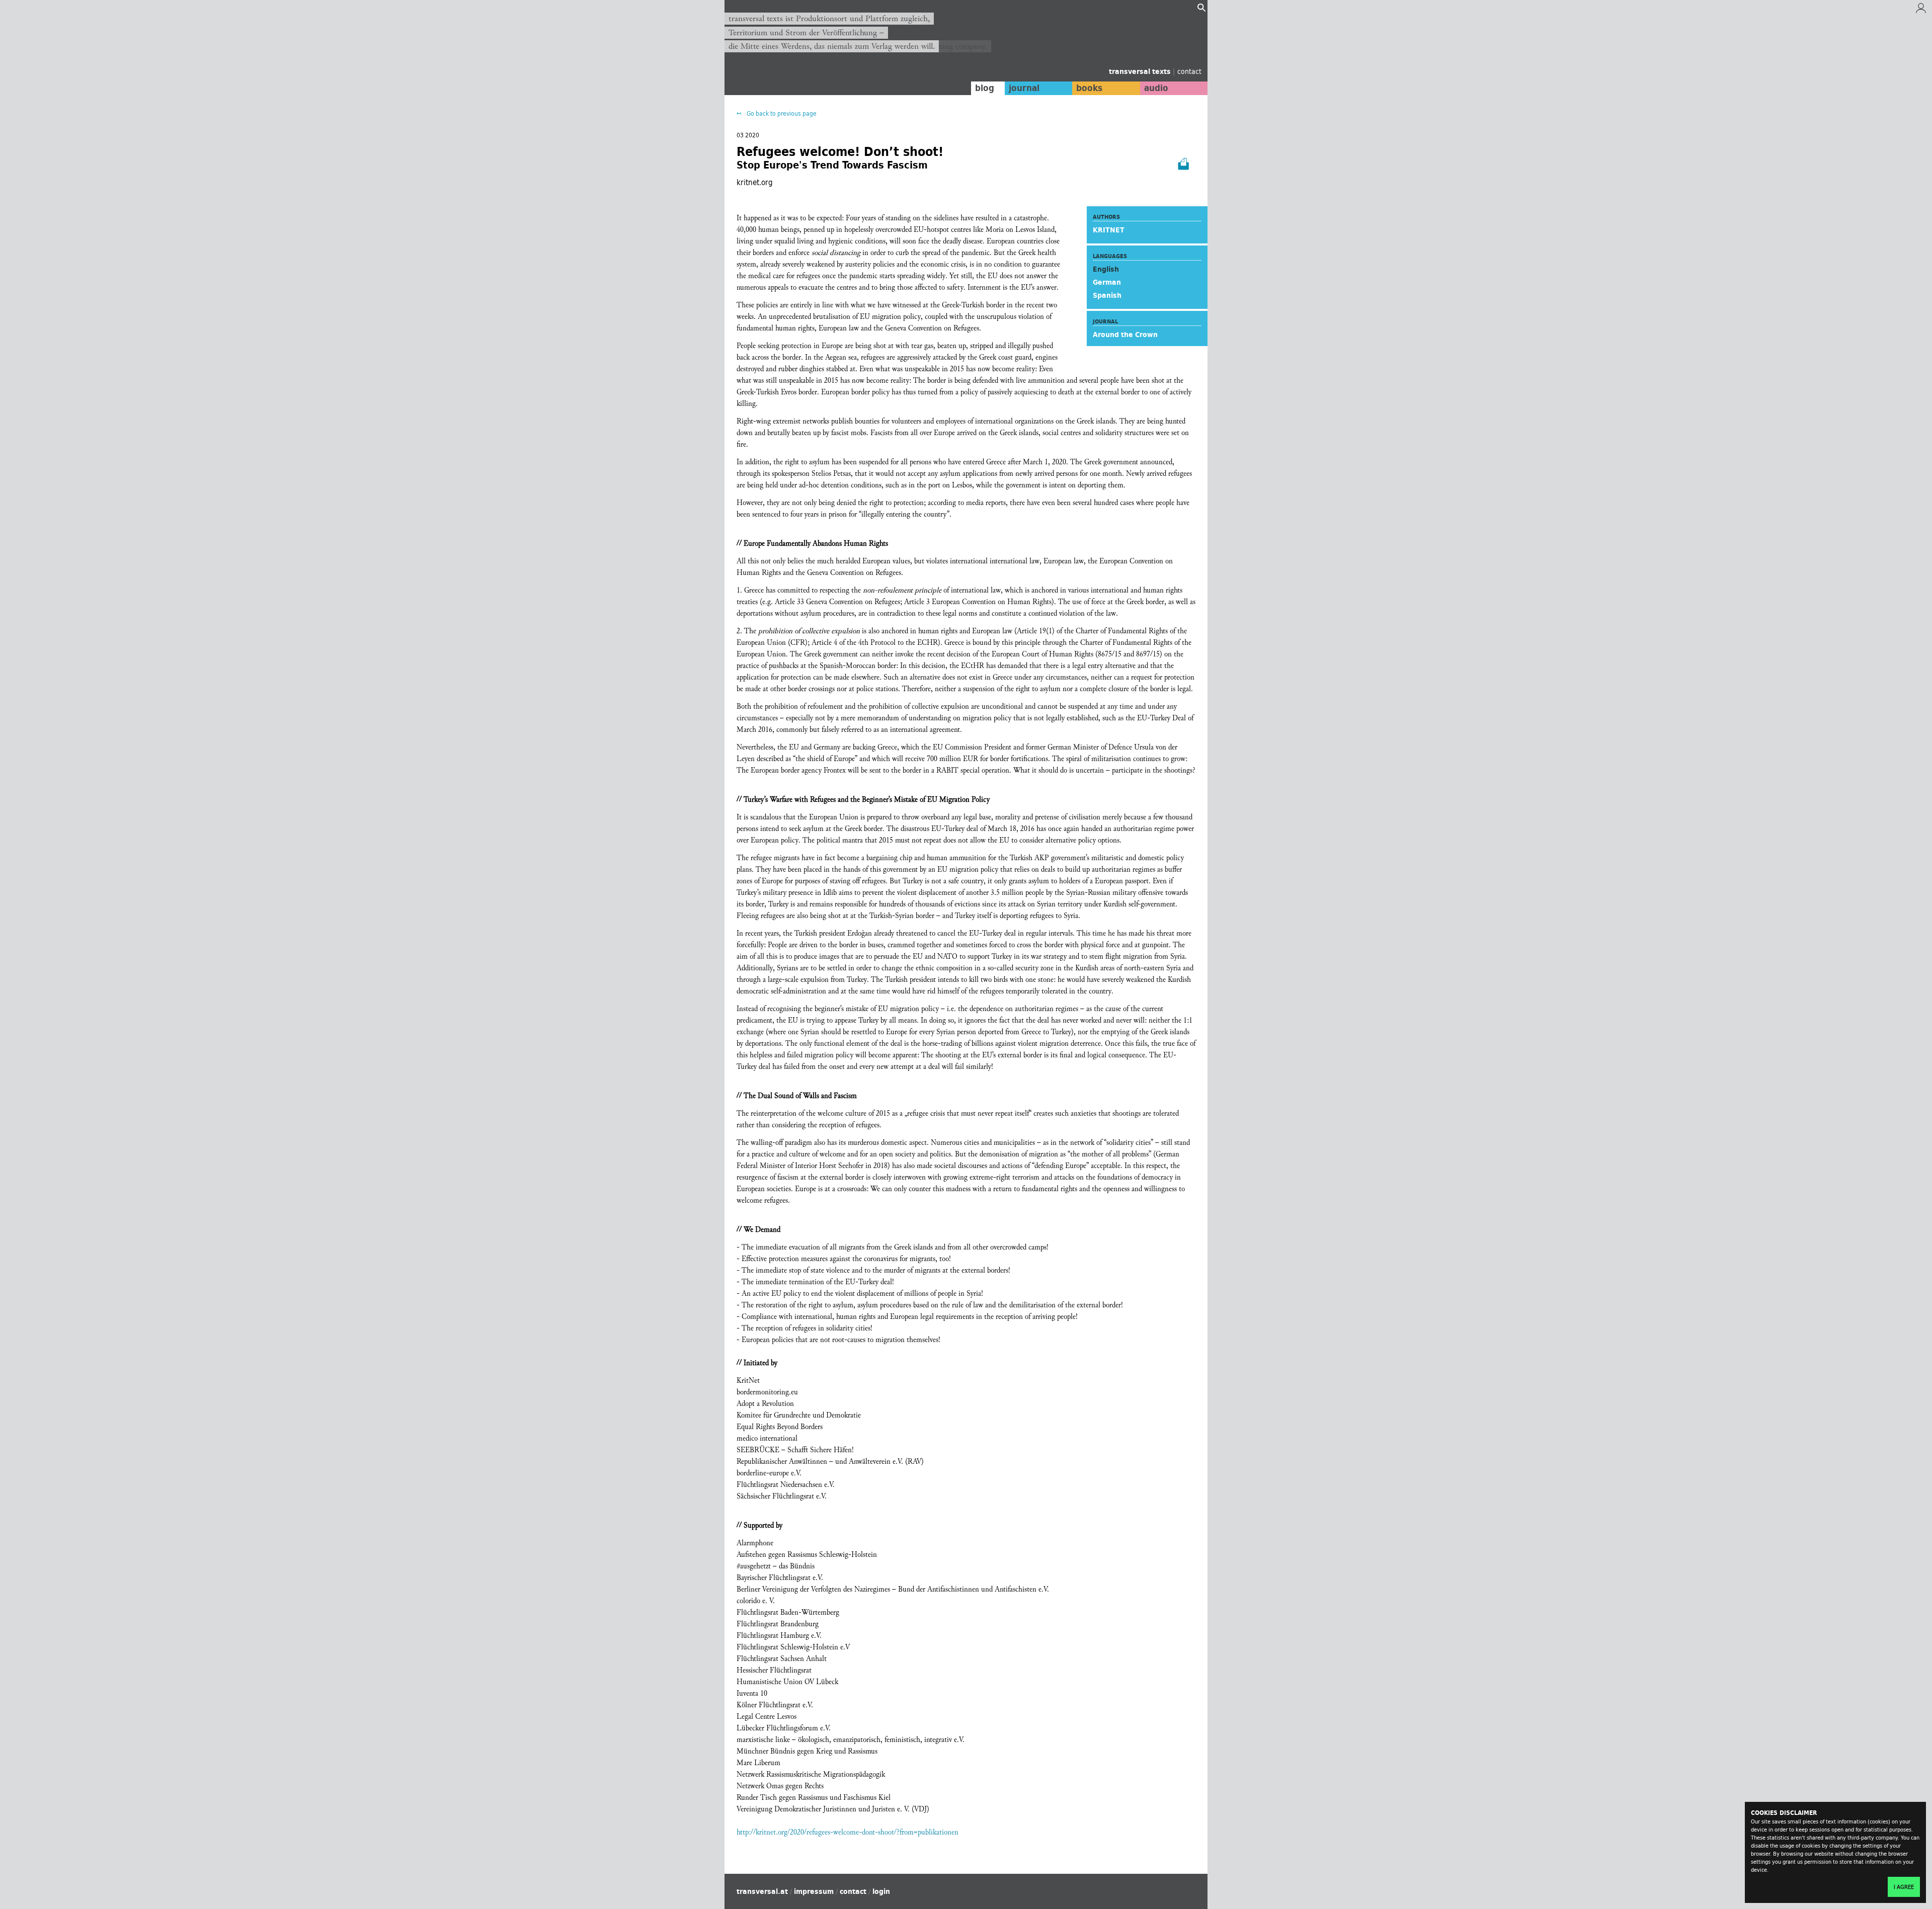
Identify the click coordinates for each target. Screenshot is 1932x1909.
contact (1189, 71)
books (1089, 88)
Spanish (1107, 295)
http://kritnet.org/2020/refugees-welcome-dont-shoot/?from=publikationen (848, 1832)
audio (1156, 88)
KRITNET (1109, 230)
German (1107, 282)
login (881, 1891)
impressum (814, 1891)
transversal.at (762, 1891)
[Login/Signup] (1921, 11)
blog (985, 88)
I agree (1904, 1887)
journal (1024, 88)
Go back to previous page (781, 113)
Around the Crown (1125, 335)
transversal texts (1141, 71)
